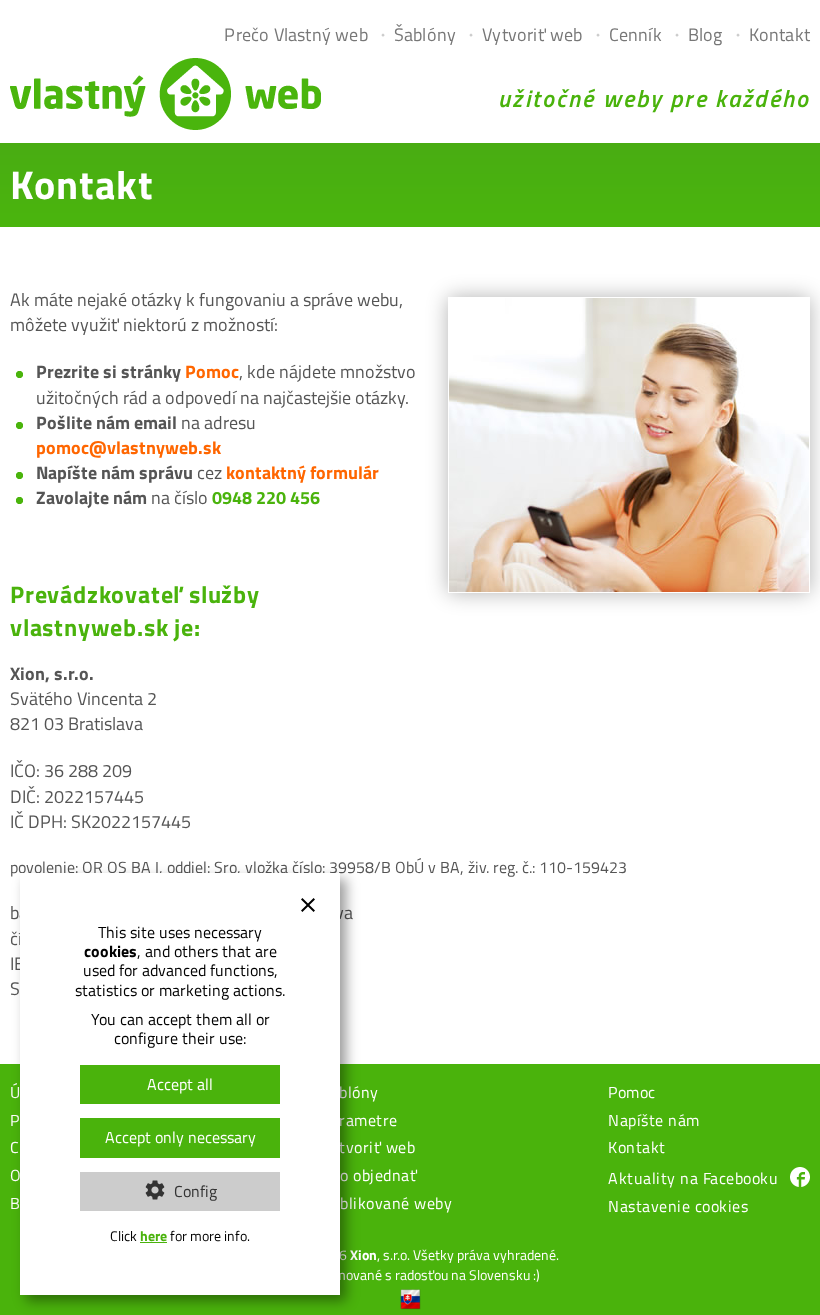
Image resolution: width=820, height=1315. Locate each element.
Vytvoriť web (532, 34)
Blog (705, 34)
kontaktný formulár (302, 472)
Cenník (635, 34)
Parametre (359, 1122)
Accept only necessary (180, 1137)
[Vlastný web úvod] (165, 123)
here (153, 1236)
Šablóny (425, 34)
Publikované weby (386, 1205)
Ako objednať (369, 1177)
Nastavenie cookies (678, 1208)
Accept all (180, 1084)
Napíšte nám (654, 1122)
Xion (363, 1254)
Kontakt (779, 34)
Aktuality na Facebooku (693, 1178)
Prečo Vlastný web (295, 34)
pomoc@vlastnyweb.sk (128, 447)
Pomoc (212, 371)
